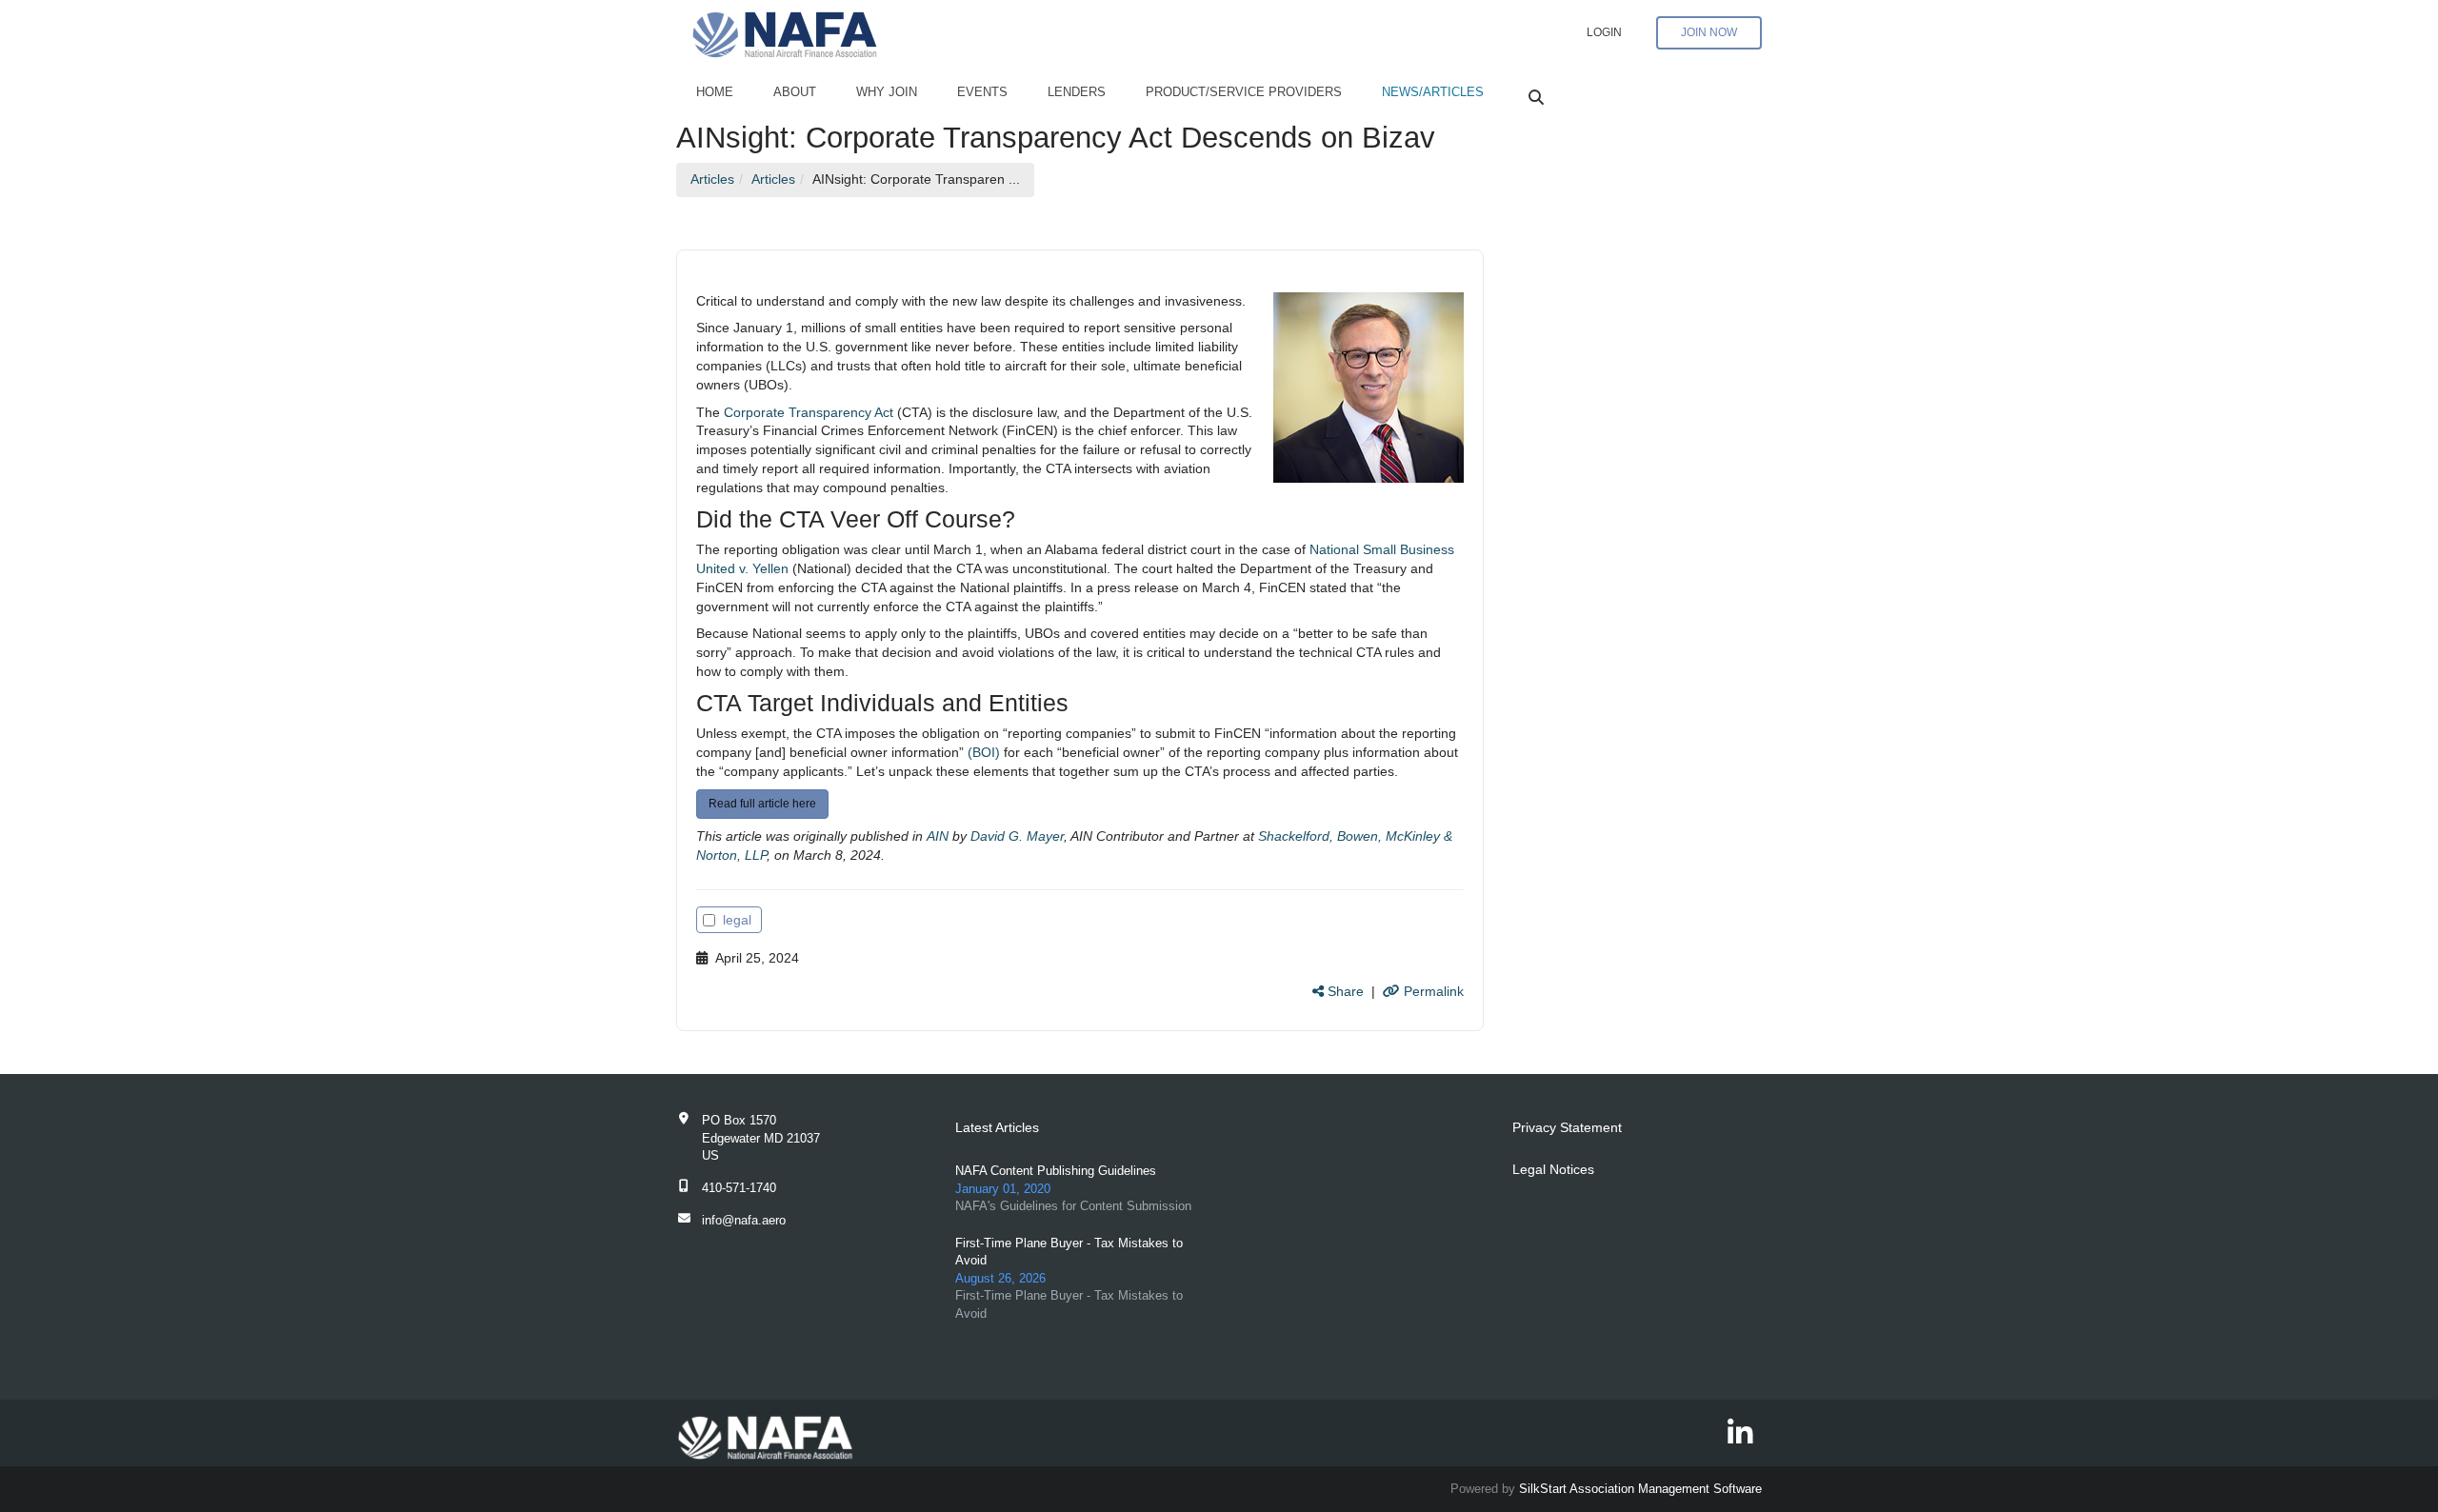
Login (1604, 32)
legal (737, 920)
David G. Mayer (1017, 836)
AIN (938, 836)
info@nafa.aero (744, 1220)
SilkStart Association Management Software (1640, 1489)
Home (715, 92)
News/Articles (1433, 92)
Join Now (1709, 32)
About (795, 92)
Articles (712, 179)
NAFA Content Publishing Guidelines (1056, 1171)
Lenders (1077, 92)
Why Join (887, 92)
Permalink (1432, 991)
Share (1344, 991)
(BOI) (984, 752)
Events (982, 92)
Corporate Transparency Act (809, 412)
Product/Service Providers (1244, 92)
